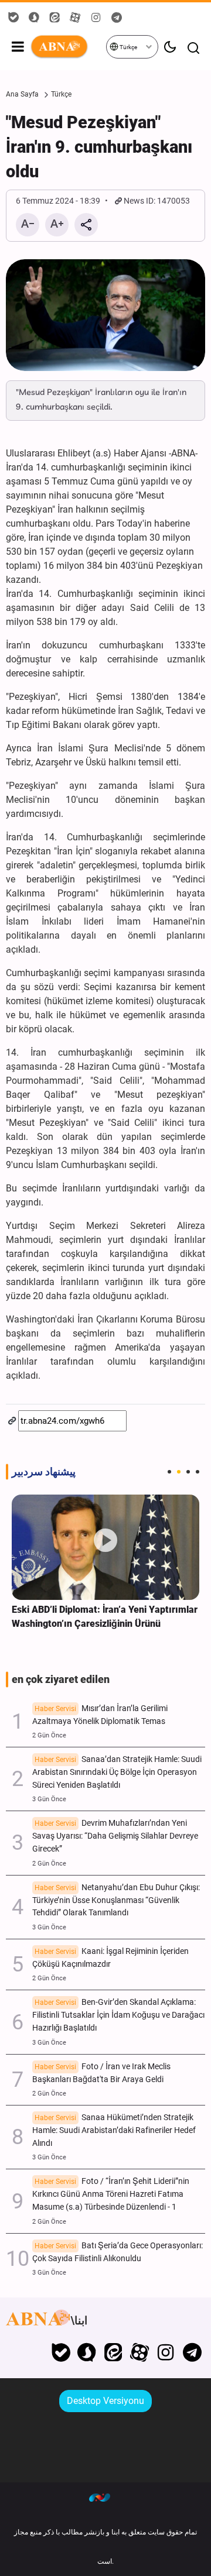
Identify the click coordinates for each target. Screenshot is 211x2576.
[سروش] (87, 2352)
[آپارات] (140, 2352)
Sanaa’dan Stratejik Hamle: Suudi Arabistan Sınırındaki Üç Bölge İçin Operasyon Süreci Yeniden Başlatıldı (117, 1772)
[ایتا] (113, 2352)
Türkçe (128, 47)
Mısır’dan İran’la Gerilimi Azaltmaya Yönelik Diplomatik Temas (100, 1715)
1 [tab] (169, 1472)
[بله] (61, 2352)
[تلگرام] (192, 2352)
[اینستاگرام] (166, 2352)
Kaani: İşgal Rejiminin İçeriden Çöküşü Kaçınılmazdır (110, 1958)
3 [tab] (188, 1472)
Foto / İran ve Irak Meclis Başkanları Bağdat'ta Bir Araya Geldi (101, 2073)
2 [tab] (179, 1472)
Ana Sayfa (22, 94)
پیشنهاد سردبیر (44, 1472)
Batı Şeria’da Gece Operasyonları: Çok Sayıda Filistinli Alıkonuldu (118, 2252)
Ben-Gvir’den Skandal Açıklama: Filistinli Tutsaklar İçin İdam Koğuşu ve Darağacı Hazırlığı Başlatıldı (118, 2015)
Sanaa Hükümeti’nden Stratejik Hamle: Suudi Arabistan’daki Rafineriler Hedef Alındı (114, 2130)
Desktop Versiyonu (105, 2401)
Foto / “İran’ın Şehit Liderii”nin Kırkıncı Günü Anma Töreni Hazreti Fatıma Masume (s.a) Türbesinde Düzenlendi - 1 (111, 2194)
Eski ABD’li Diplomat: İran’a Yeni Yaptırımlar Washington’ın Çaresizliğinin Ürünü (105, 1617)
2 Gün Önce (49, 1735)
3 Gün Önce (49, 1799)
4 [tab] (198, 1472)
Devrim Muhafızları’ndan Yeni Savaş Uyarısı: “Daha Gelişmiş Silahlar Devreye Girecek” (115, 1836)
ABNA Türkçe (68, 47)
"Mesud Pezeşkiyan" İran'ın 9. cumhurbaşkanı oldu (99, 147)
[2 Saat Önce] (105, 1547)
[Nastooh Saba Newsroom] (105, 2497)
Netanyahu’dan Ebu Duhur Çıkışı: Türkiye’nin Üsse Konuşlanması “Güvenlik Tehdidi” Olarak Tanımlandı (116, 1900)
